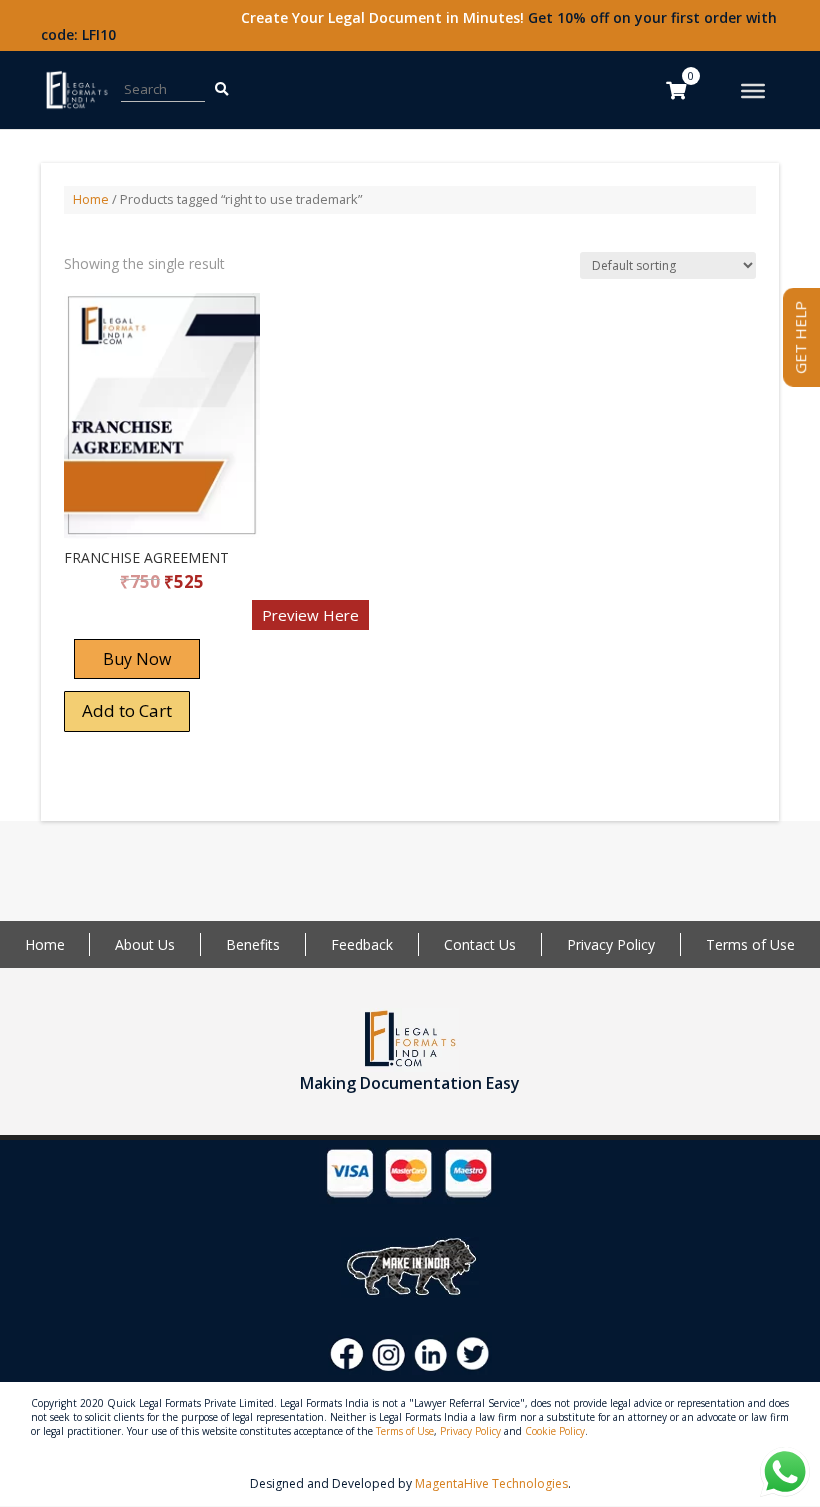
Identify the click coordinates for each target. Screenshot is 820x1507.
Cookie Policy (555, 1431)
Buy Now (137, 659)
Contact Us (480, 944)
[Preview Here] (122, 621)
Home (91, 199)
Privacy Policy (611, 944)
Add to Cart (127, 710)
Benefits (253, 944)
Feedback (362, 944)
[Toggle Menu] (753, 91)
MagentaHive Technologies (491, 1483)
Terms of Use (750, 944)
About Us (145, 944)
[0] (676, 90)
